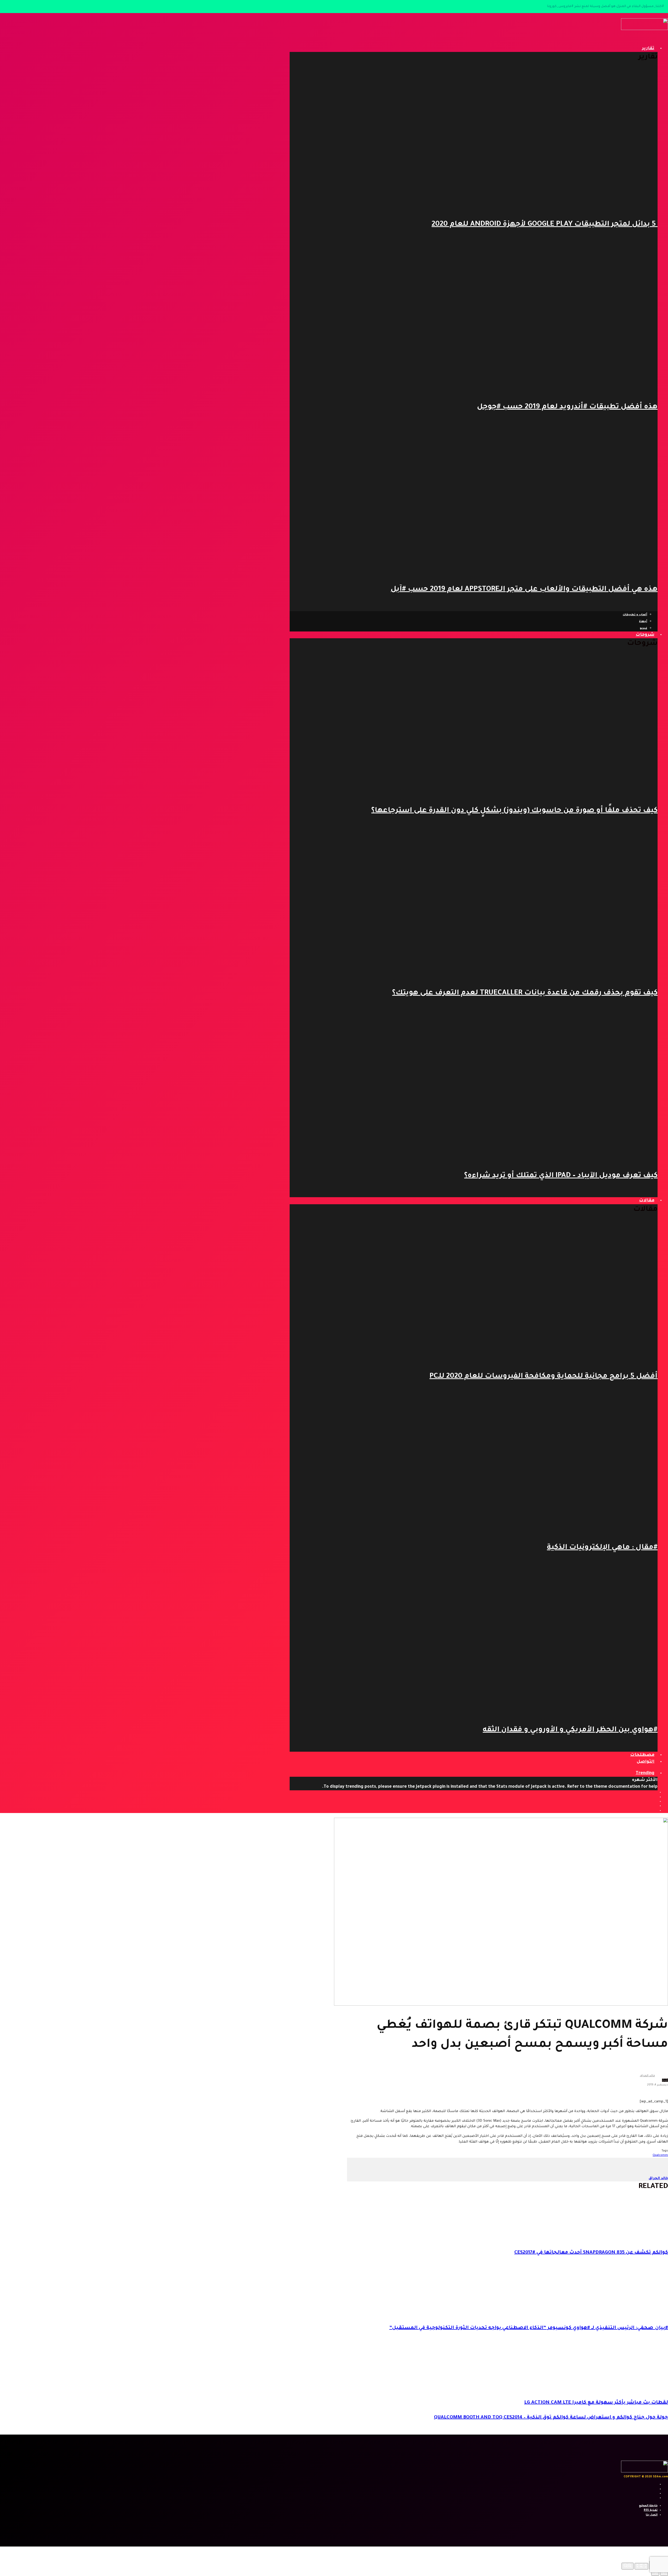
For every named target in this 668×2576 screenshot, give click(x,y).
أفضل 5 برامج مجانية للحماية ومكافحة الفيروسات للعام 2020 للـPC (544, 1377)
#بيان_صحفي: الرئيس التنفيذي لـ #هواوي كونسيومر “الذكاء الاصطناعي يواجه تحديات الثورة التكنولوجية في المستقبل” (529, 2328)
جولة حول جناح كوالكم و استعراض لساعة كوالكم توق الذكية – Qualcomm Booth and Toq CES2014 (551, 2418)
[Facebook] (654, 1792)
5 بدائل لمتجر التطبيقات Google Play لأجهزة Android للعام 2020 (545, 225)
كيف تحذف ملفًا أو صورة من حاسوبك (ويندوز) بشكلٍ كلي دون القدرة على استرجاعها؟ (514, 811)
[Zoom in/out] (628, 2566)
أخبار (665, 2080)
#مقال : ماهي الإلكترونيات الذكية (602, 1548)
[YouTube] (654, 1802)
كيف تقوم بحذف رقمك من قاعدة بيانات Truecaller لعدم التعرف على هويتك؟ (525, 993)
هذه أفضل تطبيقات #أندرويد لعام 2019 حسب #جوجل (567, 407)
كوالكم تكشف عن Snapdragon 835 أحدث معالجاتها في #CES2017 (591, 2253)
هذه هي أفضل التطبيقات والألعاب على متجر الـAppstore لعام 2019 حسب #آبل (524, 590)
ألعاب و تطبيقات (635, 615)
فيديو (643, 628)
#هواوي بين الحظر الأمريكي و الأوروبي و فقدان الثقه (570, 1730)
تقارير (648, 49)
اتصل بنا (652, 2515)
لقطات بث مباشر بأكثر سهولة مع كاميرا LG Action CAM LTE (596, 2403)
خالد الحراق (647, 2076)
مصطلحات (642, 1755)
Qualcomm (660, 2155)
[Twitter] (654, 1797)
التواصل (646, 1762)
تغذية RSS (651, 2510)
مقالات (647, 1201)
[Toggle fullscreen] (641, 2566)
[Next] (655, 2573)
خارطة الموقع (648, 2506)
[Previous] (664, 2573)
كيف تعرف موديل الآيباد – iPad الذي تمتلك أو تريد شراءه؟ (561, 1176)
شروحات (645, 635)
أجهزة (643, 622)
